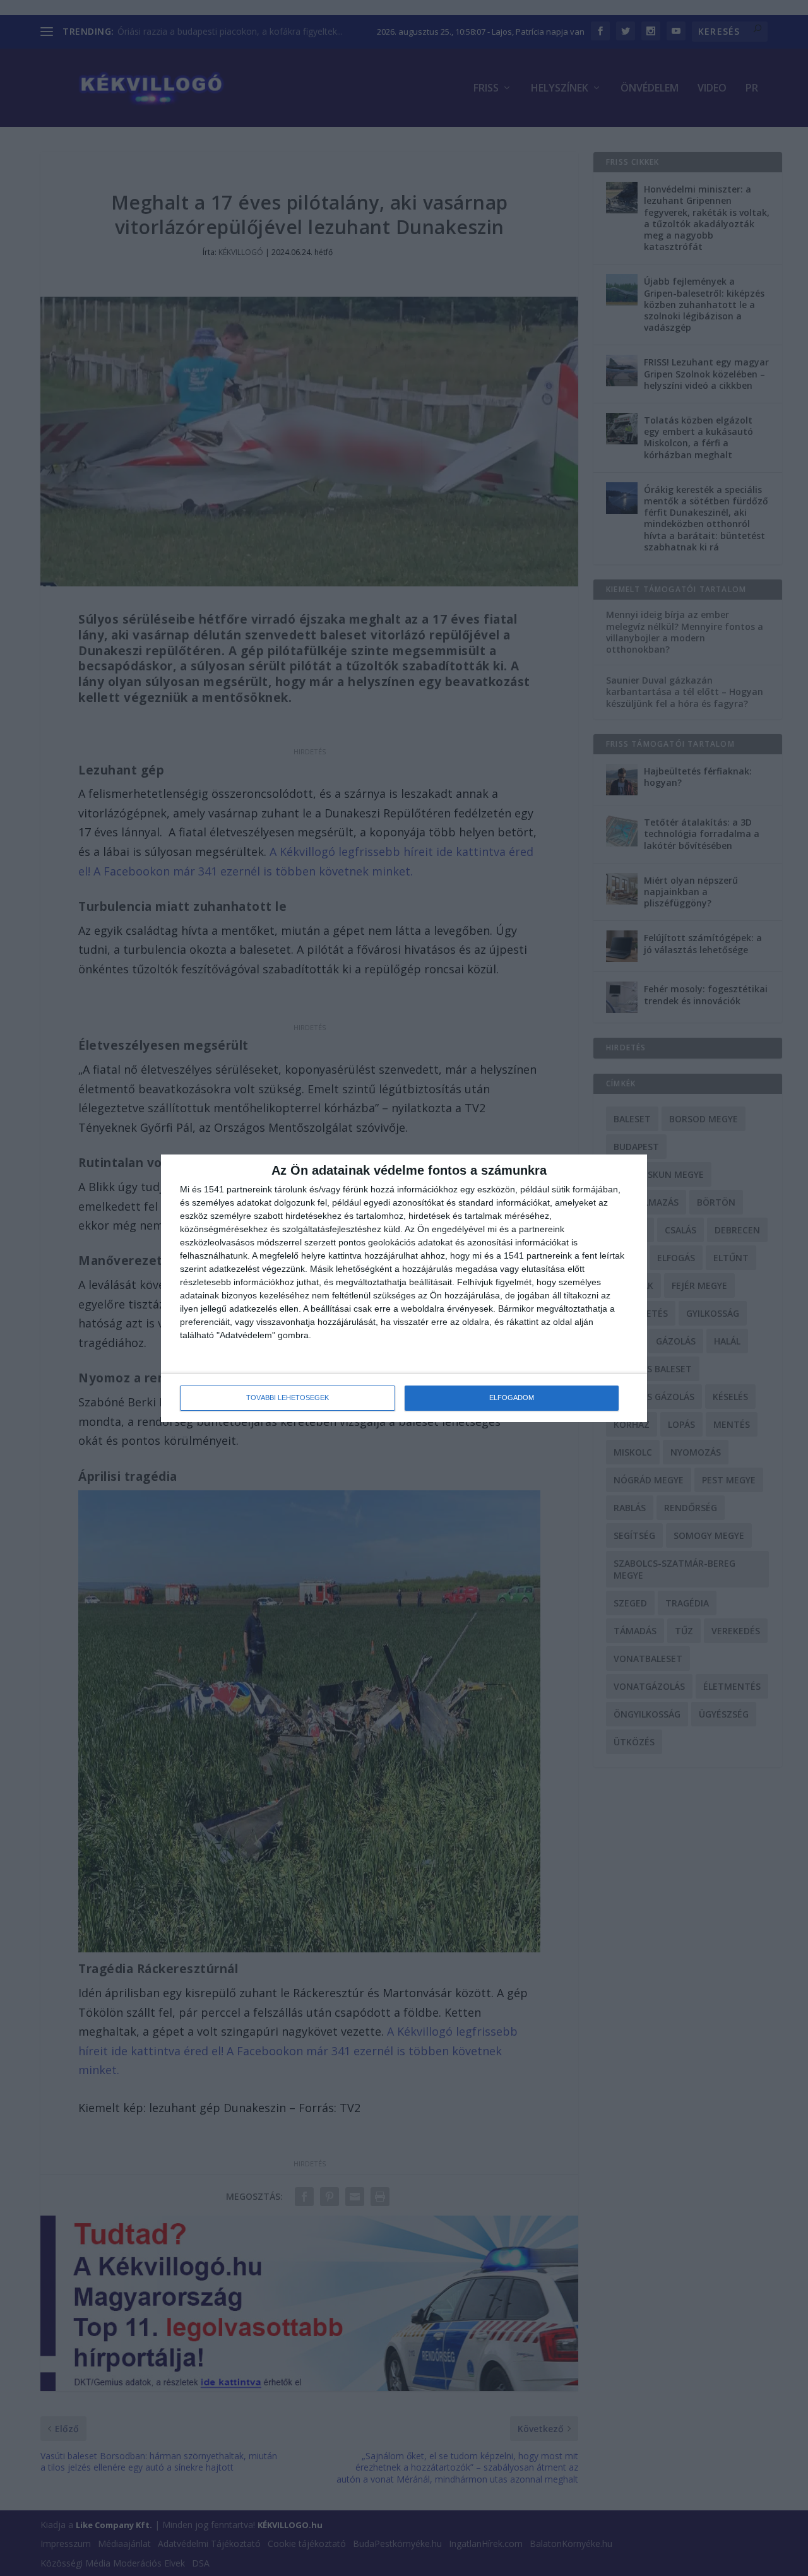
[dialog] (404, 1288)
